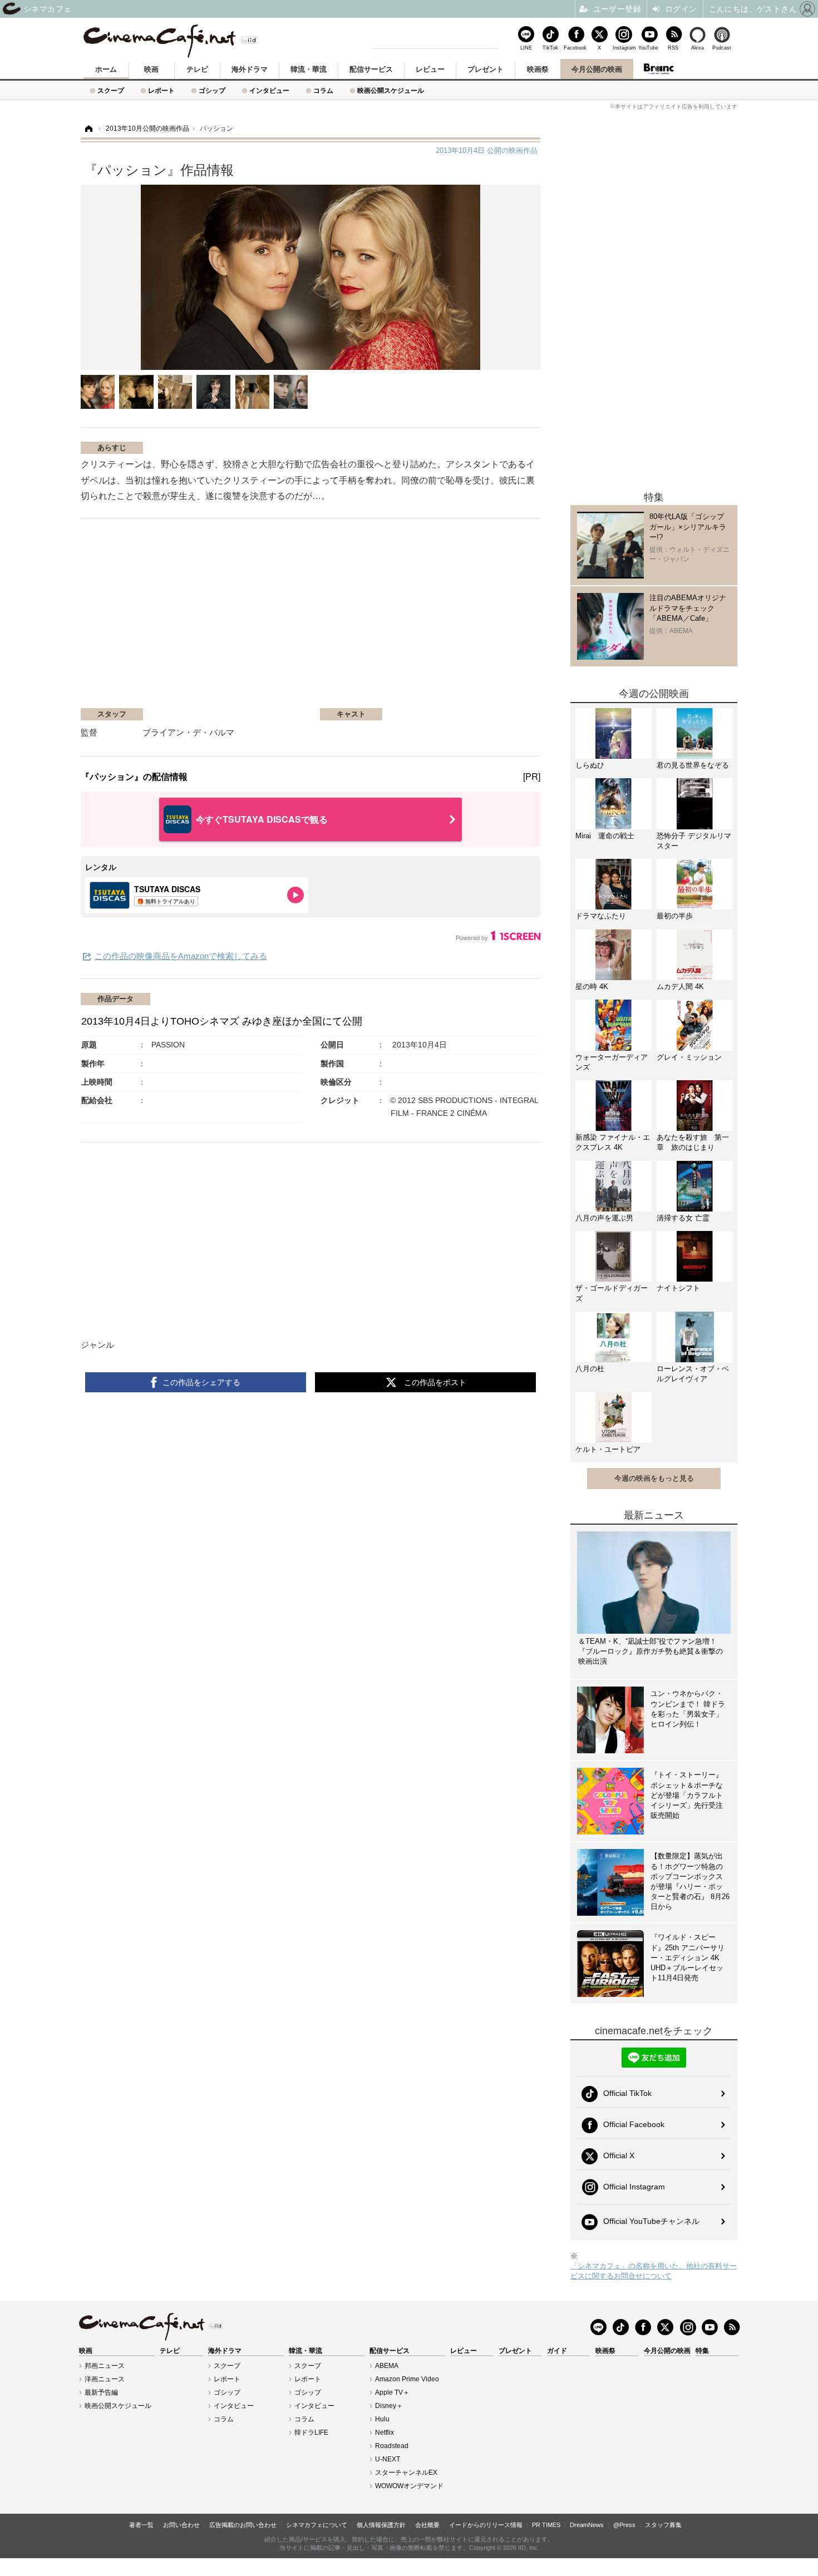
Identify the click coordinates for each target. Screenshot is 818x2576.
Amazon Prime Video (407, 2379)
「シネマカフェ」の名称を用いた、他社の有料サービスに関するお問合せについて (654, 2271)
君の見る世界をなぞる (693, 765)
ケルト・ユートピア (608, 1449)
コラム (323, 90)
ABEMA (387, 2366)
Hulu (382, 2419)
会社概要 (427, 2525)
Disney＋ (389, 2406)
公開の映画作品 (487, 150)
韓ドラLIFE (311, 2432)
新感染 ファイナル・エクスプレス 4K (613, 1142)
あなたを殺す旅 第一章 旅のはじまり (693, 1142)
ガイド (557, 2351)
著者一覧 (141, 2525)
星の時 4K (592, 987)
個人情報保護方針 (381, 2525)
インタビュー (269, 90)
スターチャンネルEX (406, 2473)
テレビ (197, 69)
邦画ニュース (105, 2366)
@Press (624, 2525)
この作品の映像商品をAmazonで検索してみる (181, 956)
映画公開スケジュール (391, 90)
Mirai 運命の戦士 (605, 836)
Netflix (385, 2432)
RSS (673, 48)
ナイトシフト (678, 1288)
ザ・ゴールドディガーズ (612, 1293)
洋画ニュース (105, 2379)
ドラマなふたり (601, 916)
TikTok (550, 48)
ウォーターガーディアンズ (612, 1062)
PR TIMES (546, 2525)
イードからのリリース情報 (486, 2525)
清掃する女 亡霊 (683, 1218)
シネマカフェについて (317, 2525)
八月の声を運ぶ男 (604, 1218)
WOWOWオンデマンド (409, 2486)
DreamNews (587, 2525)
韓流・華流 (309, 69)
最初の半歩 (675, 916)
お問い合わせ (181, 2525)
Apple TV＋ (392, 2392)
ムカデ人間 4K (680, 987)
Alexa (698, 48)
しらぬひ (590, 765)
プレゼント (486, 69)
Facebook (575, 48)
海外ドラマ (250, 69)
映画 (151, 69)
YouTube (648, 48)
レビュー (430, 69)
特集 (702, 2351)
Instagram (624, 48)
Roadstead (392, 2446)
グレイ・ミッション (689, 1057)
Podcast (722, 48)
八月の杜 (590, 1369)
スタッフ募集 (663, 2525)
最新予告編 (101, 2392)
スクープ (111, 90)
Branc (658, 69)
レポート (161, 90)
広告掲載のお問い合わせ (243, 2525)
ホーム (106, 69)
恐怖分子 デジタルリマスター (694, 841)
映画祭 (538, 69)
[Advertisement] (213, 619)
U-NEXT (388, 2459)
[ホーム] (88, 129)
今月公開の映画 (597, 69)
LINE (526, 48)
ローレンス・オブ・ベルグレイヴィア (693, 1374)
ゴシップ (212, 90)
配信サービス (371, 69)
